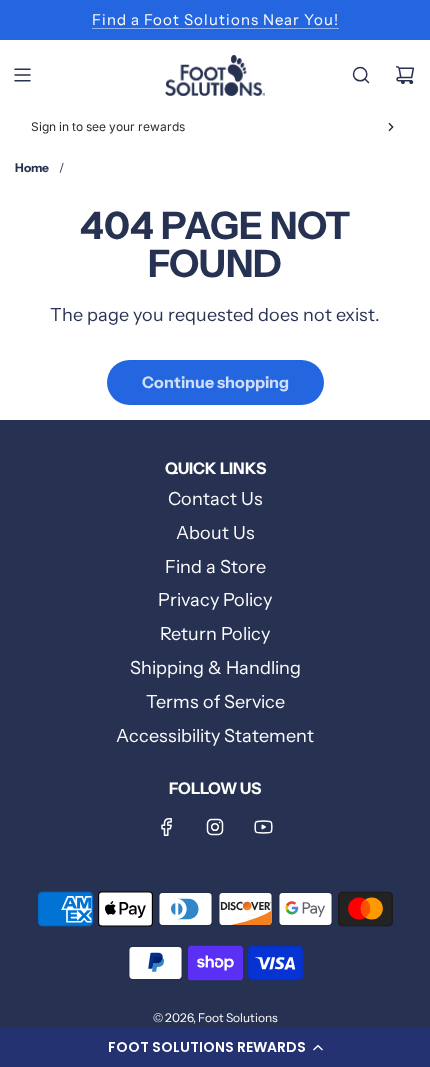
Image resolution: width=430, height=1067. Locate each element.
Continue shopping (215, 382)
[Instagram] (215, 827)
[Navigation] (22, 75)
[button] (215, 1047)
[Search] (361, 75)
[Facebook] (167, 827)
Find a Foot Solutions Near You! (215, 19)
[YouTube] (263, 827)
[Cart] (405, 75)
